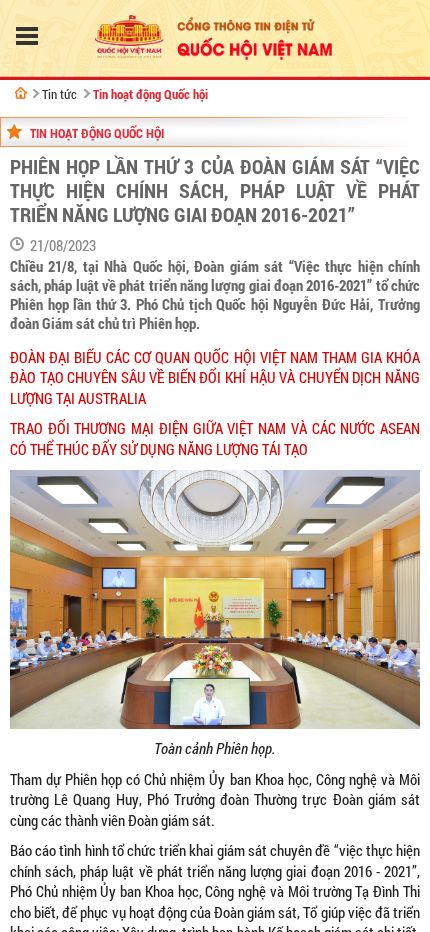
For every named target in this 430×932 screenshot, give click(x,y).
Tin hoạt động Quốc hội (150, 94)
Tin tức (59, 94)
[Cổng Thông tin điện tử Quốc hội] (21, 93)
